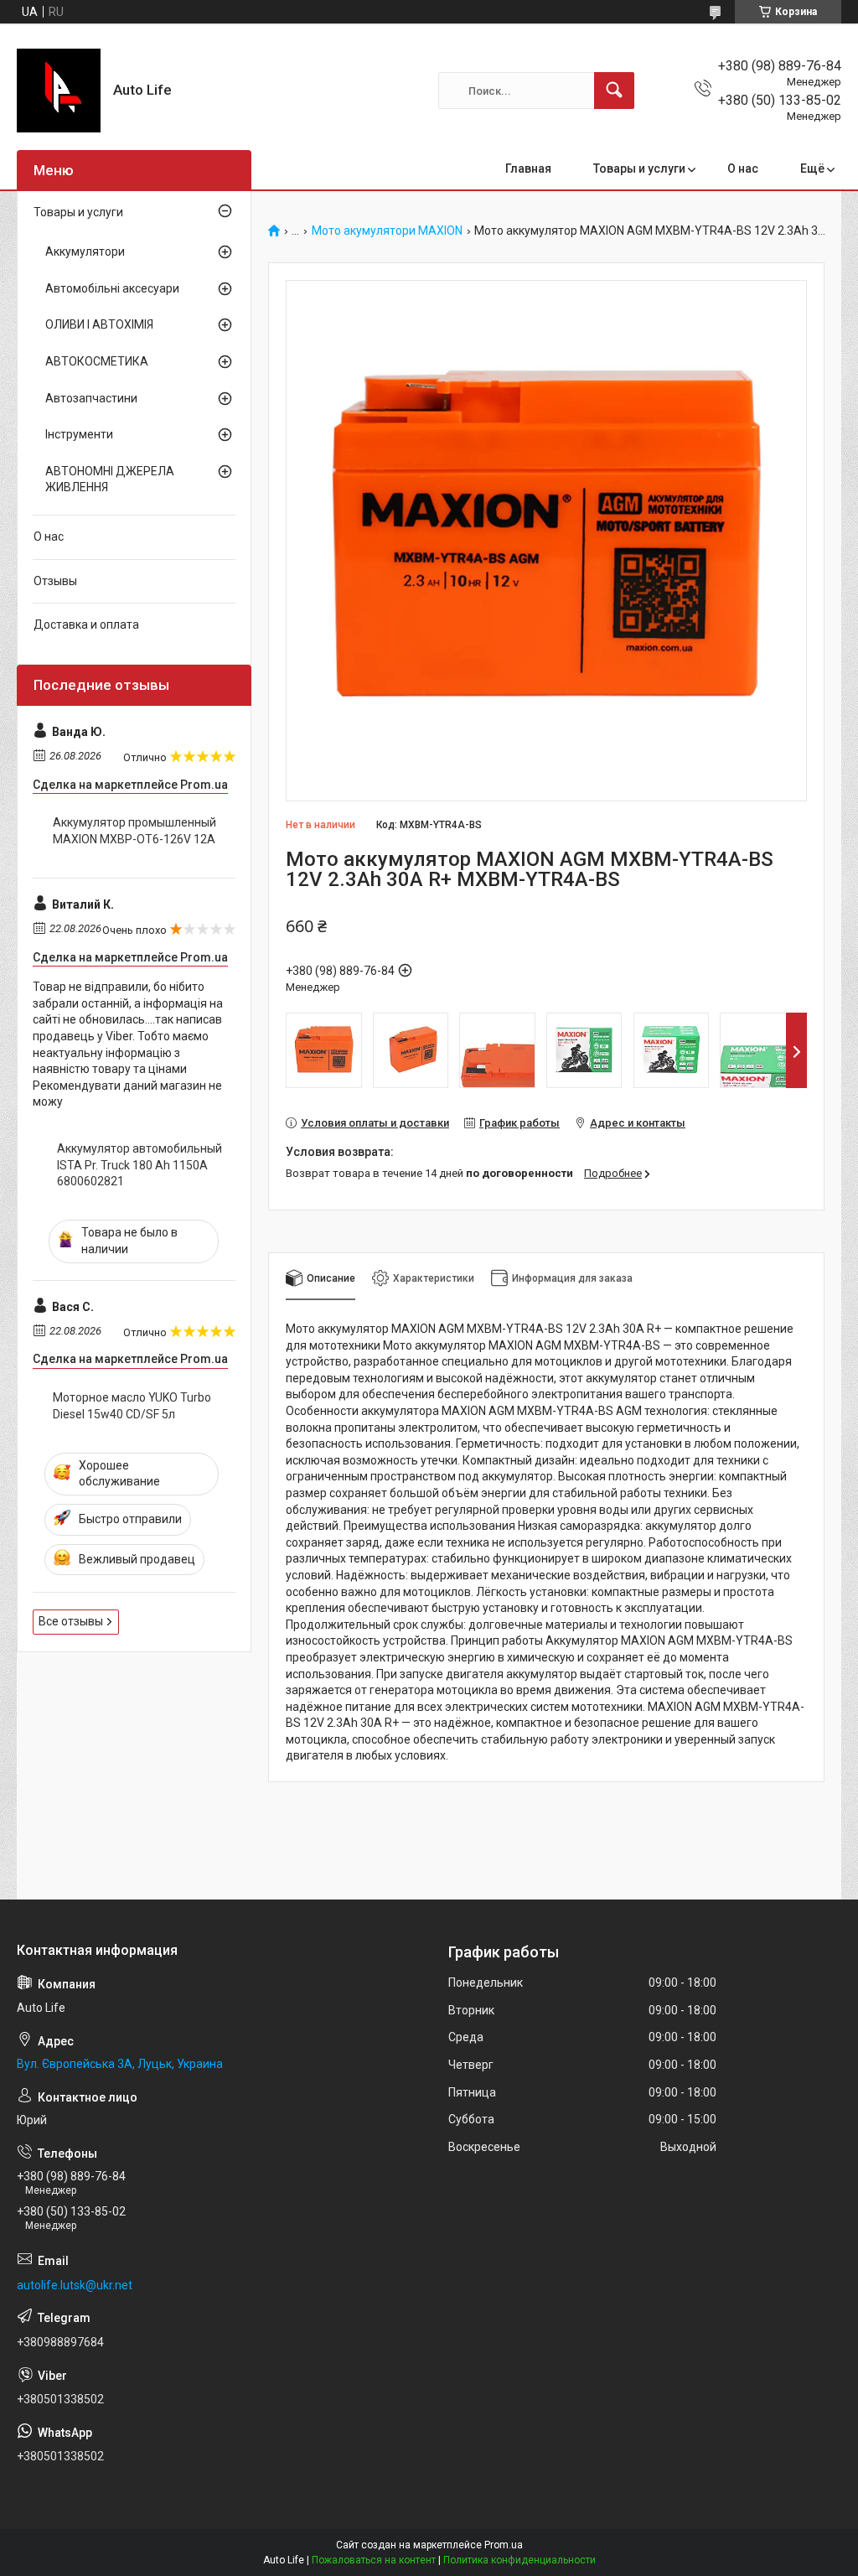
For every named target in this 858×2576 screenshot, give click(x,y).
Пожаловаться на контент (374, 2560)
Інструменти (79, 434)
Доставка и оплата (86, 625)
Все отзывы (71, 1621)
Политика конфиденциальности (519, 2560)
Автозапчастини (91, 398)
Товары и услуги (639, 168)
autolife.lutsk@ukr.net (75, 2285)
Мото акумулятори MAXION (387, 231)
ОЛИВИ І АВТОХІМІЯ (99, 324)
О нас (743, 168)
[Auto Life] (59, 91)
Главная (528, 168)
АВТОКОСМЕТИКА (97, 361)
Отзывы (55, 581)
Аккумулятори (85, 251)
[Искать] (614, 91)
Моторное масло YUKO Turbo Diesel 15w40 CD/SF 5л (132, 1406)
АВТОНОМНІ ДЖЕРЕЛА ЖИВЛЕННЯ (110, 479)
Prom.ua (504, 2545)
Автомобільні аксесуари (112, 288)
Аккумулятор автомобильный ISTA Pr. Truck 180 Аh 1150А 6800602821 (140, 1165)
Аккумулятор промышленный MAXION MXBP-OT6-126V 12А (134, 831)
